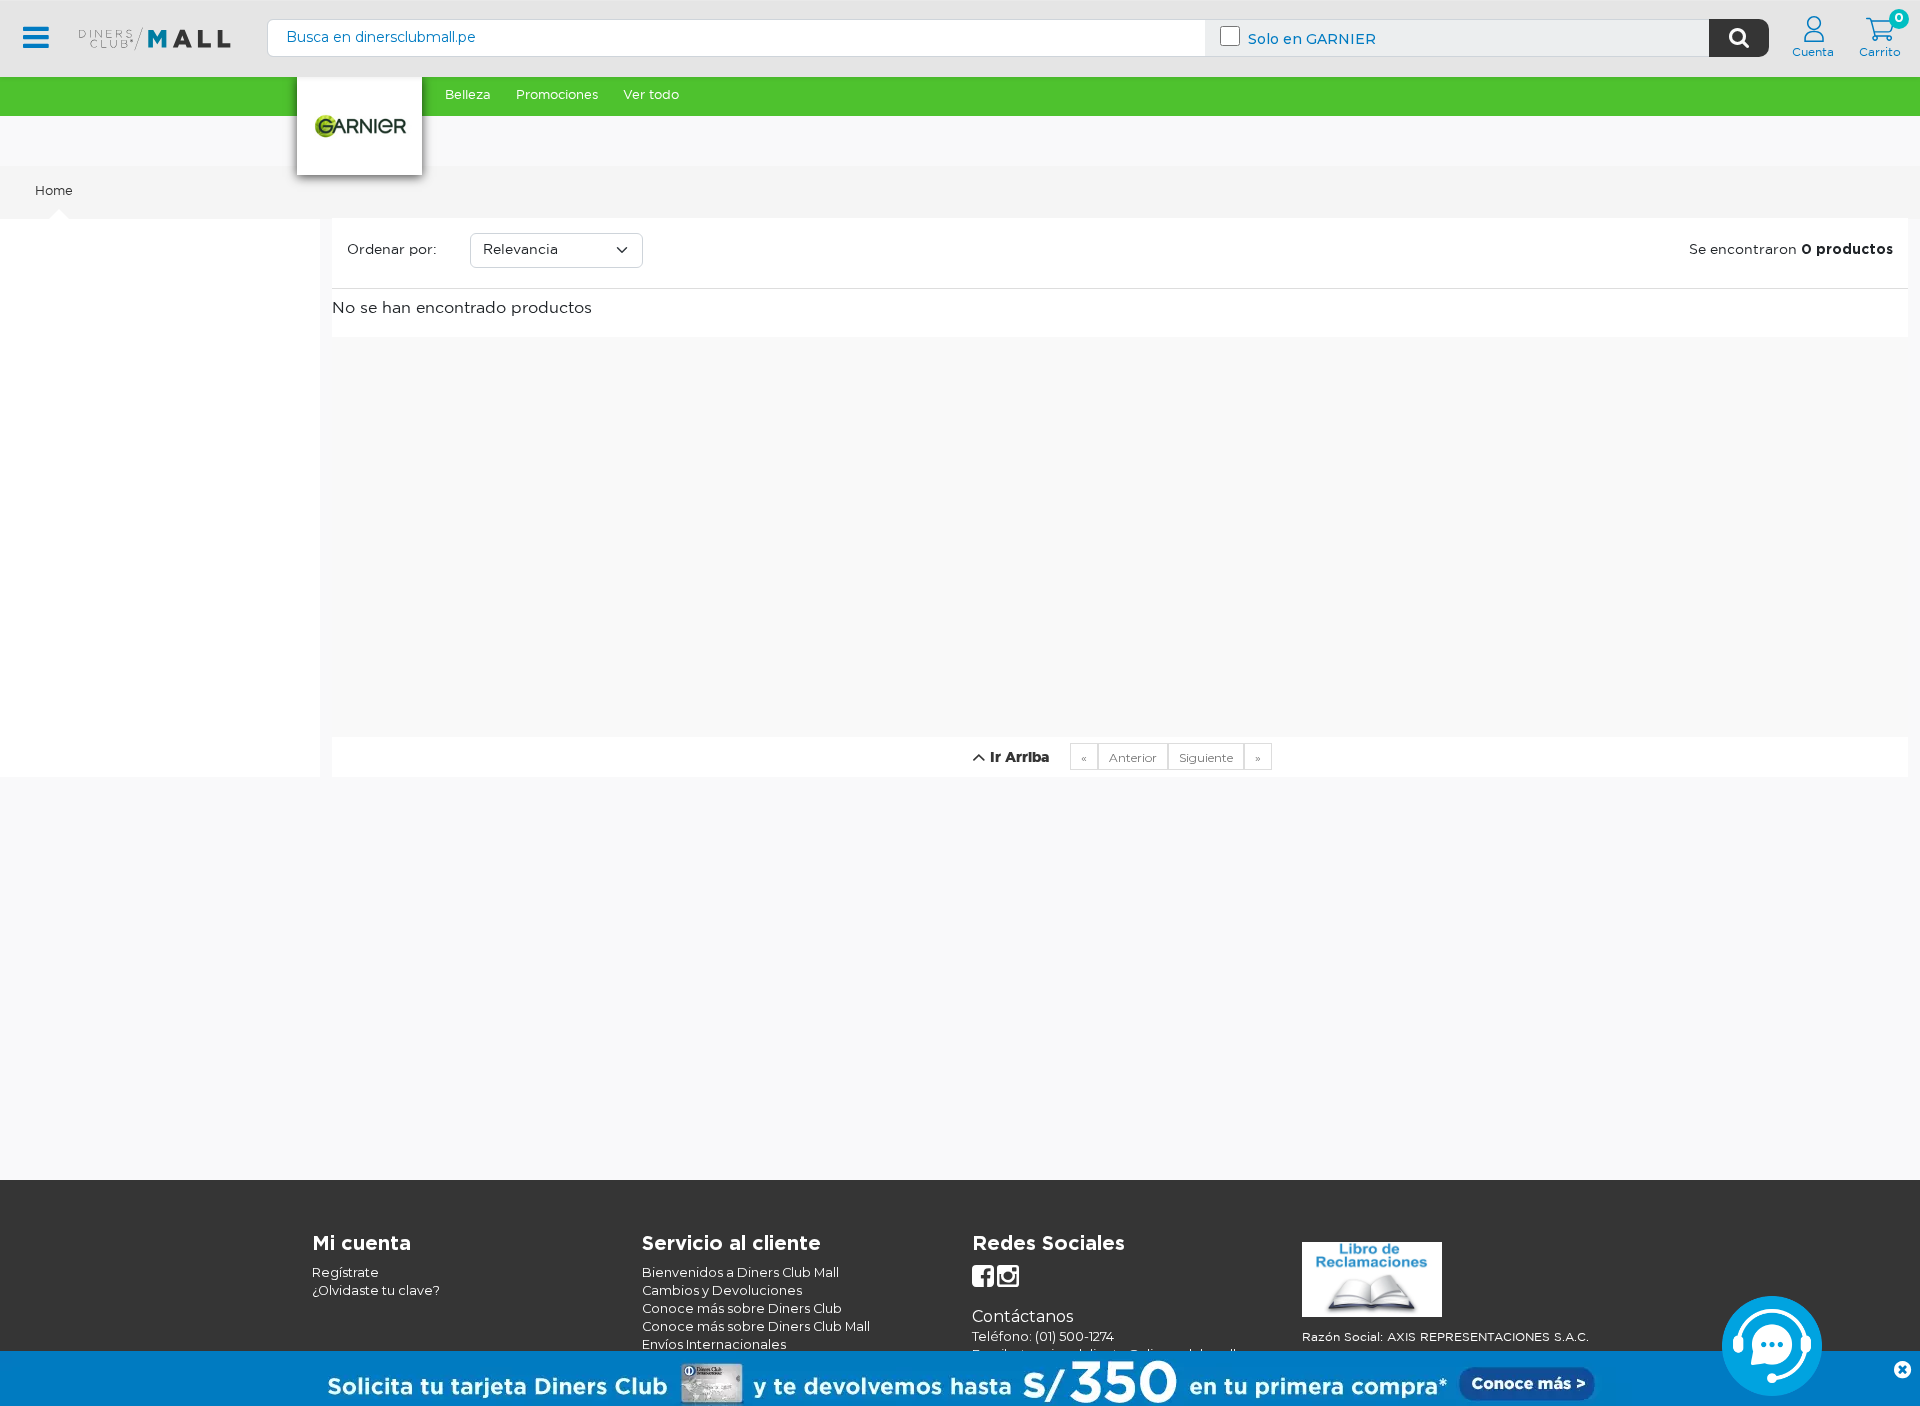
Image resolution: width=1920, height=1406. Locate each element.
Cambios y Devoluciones (722, 1290)
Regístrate (345, 1272)
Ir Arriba (1017, 758)
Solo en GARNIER (1312, 39)
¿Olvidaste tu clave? (376, 1290)
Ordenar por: (392, 250)
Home (54, 191)
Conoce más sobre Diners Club (742, 1308)
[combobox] (988, 37)
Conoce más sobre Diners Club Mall (756, 1326)
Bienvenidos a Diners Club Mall (740, 1272)
